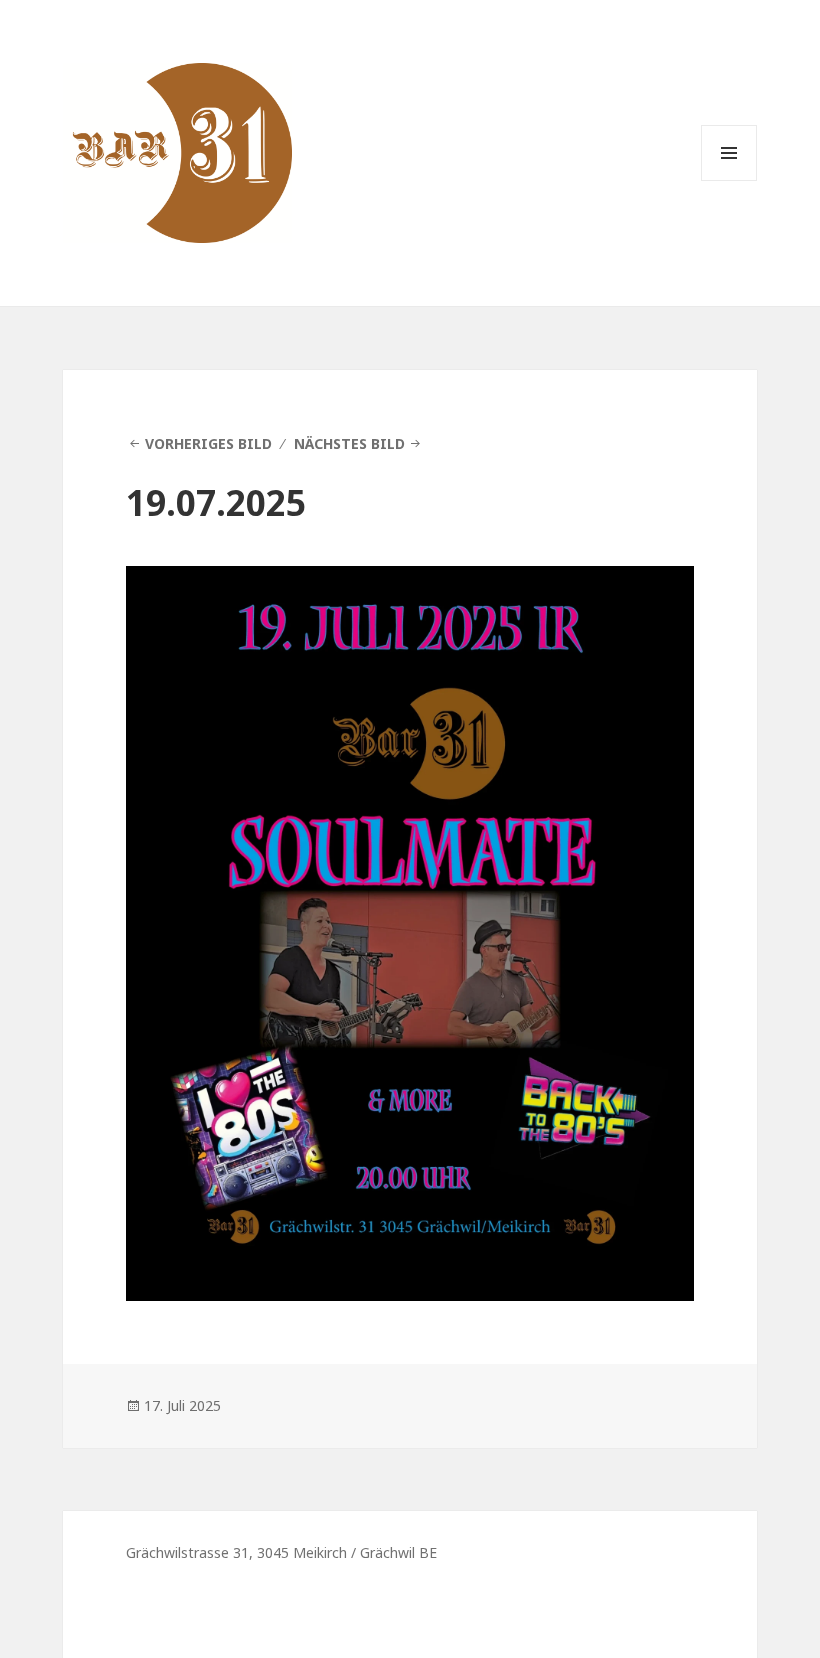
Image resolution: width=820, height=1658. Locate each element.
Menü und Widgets (729, 180)
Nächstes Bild (349, 443)
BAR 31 (113, 80)
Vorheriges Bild (208, 443)
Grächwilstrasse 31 (187, 1552)
